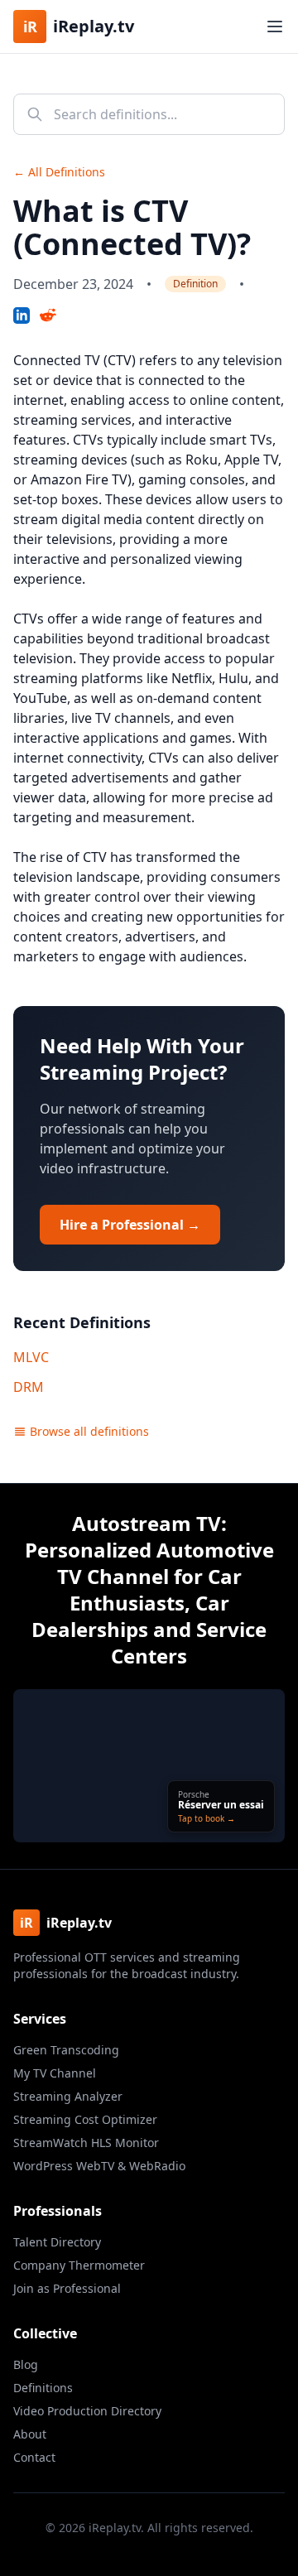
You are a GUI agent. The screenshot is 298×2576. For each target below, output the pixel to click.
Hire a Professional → (130, 1225)
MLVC (31, 1357)
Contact (34, 2457)
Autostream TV (147, 1523)
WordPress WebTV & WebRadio (99, 2166)
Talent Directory (57, 2242)
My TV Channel (55, 2073)
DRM (29, 1387)
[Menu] (275, 26)
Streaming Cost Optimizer (85, 2119)
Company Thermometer (79, 2265)
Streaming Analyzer (68, 2096)
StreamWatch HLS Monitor (86, 2143)
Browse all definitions (89, 1431)
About (30, 2434)
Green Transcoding (66, 2050)
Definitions (43, 2388)
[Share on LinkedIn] (22, 315)
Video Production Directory (87, 2411)
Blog (26, 2364)
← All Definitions (59, 172)
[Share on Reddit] (48, 315)
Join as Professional (67, 2288)
